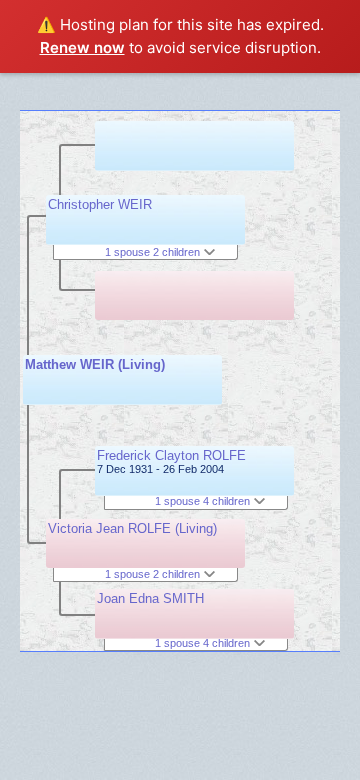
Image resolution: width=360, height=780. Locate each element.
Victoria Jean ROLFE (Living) (132, 528)
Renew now (82, 47)
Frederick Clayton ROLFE (171, 455)
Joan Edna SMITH (150, 598)
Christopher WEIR (100, 204)
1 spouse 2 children (154, 252)
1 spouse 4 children (204, 501)
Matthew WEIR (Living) (95, 364)
